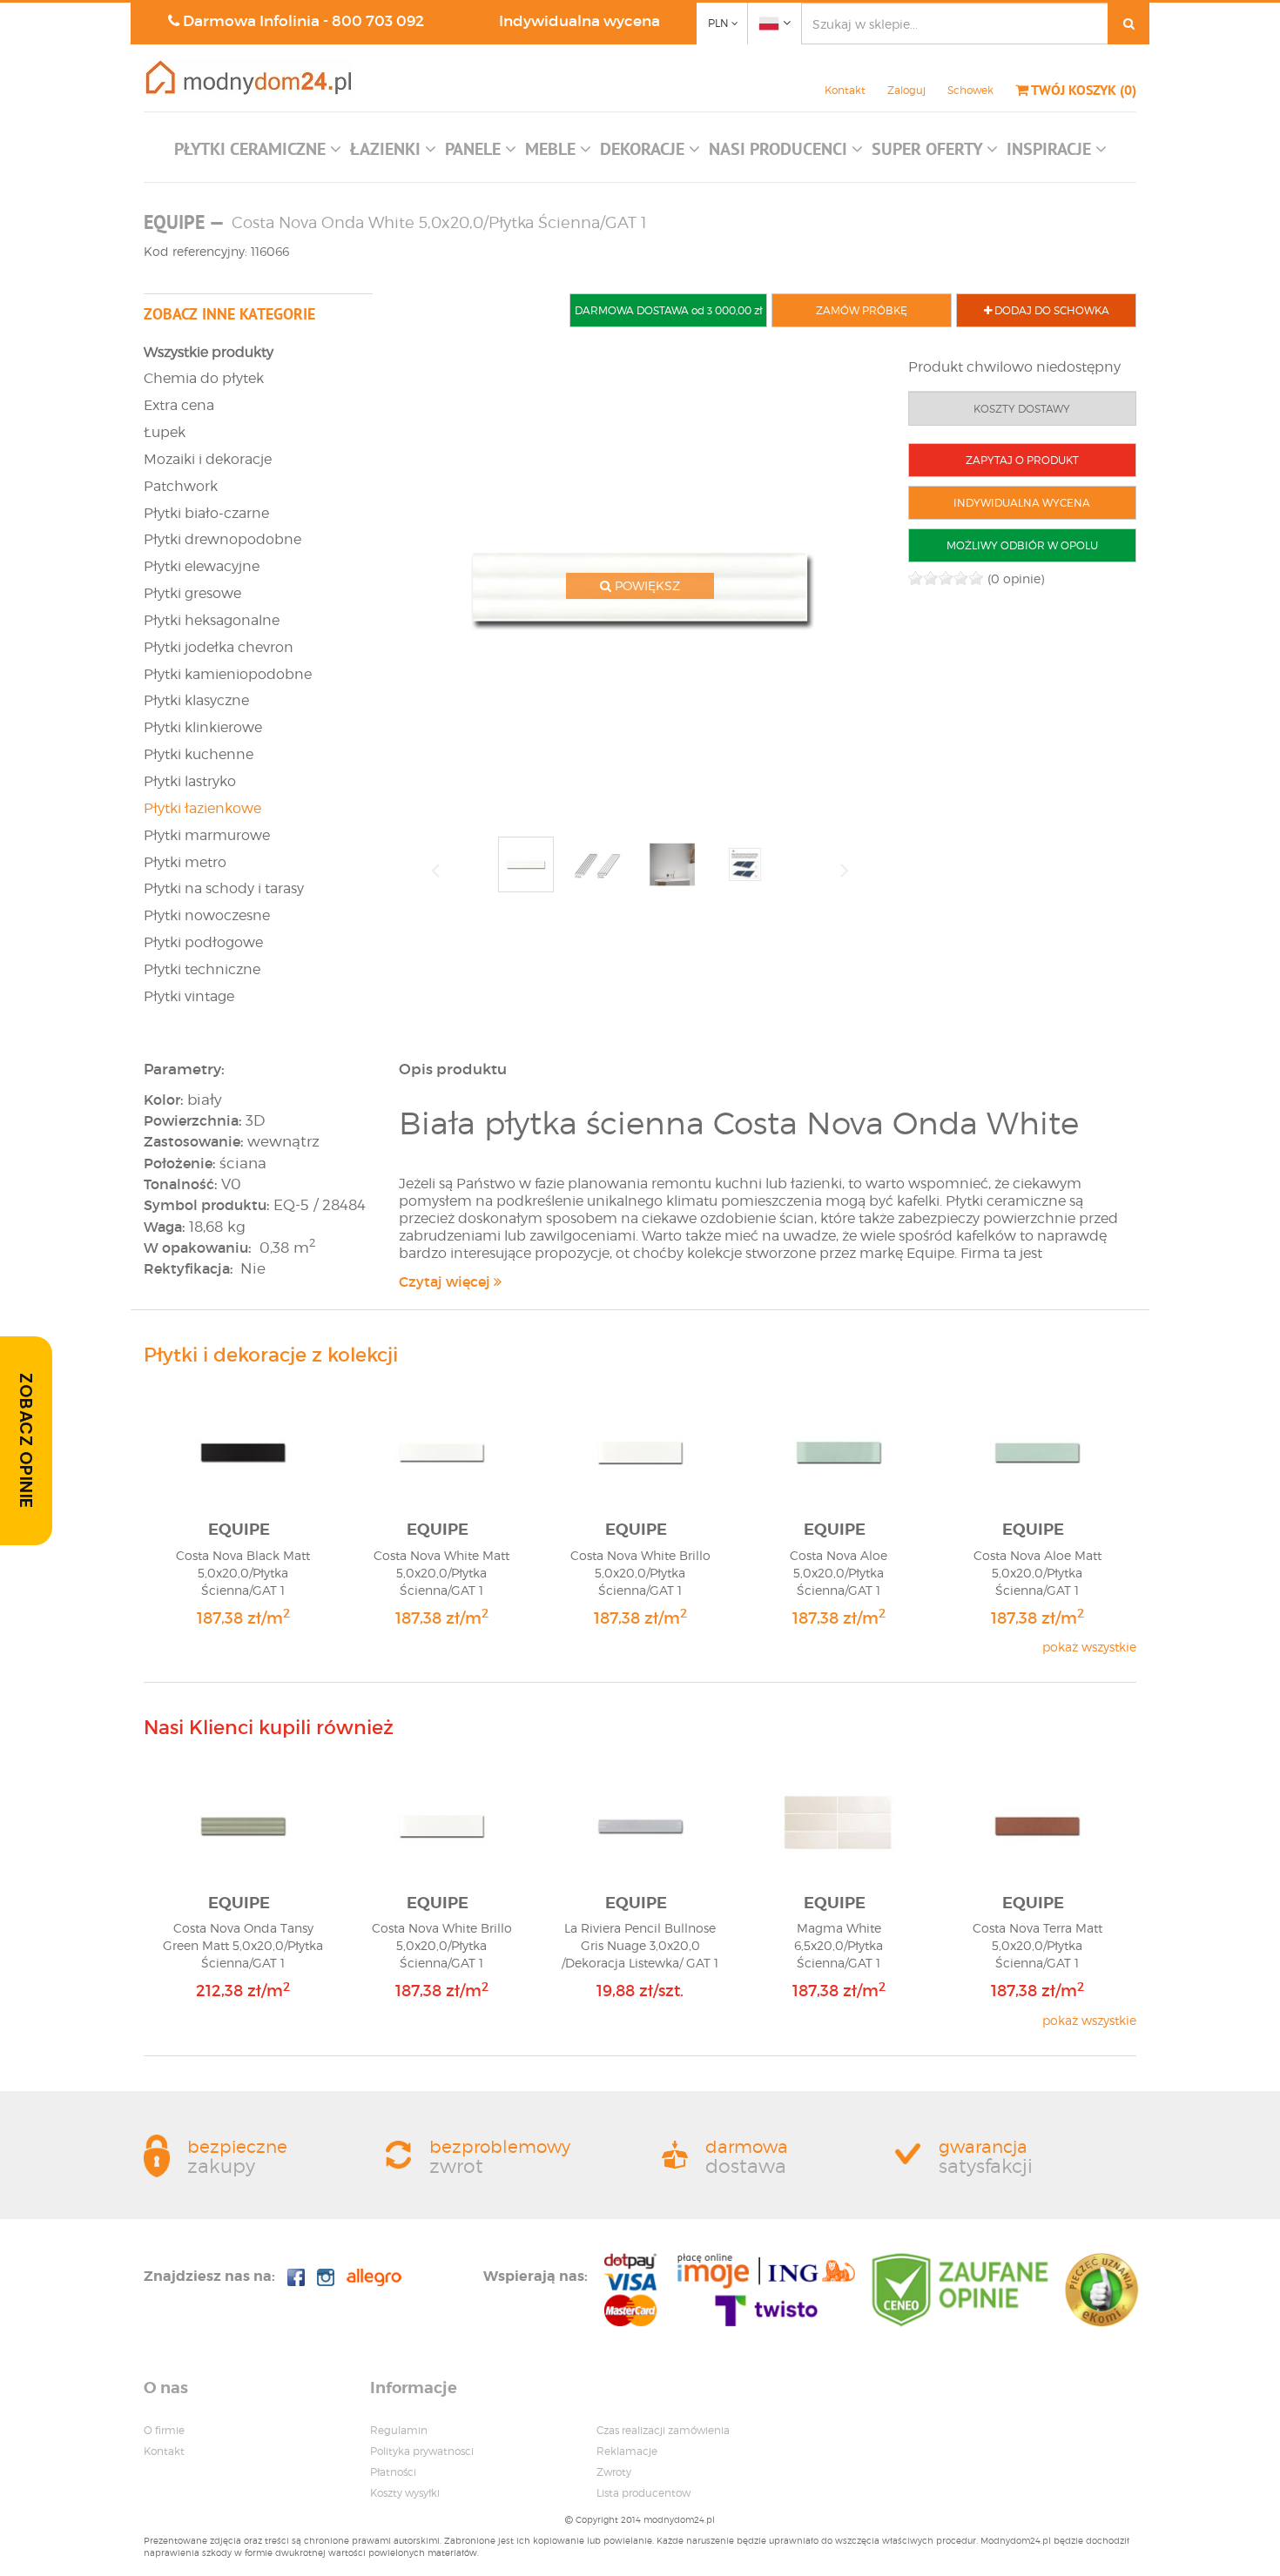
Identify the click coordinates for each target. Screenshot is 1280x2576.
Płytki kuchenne (199, 754)
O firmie (164, 2430)
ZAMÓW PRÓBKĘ (862, 310)
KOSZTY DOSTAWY (1022, 409)
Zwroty (614, 2472)
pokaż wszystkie (1089, 1647)
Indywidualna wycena (579, 21)
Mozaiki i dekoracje (208, 459)
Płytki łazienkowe (202, 808)
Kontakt (845, 90)
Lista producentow (643, 2493)
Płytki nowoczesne (207, 915)
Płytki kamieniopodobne (228, 674)
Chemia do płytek (204, 378)
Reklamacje (627, 2451)
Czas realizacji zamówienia (663, 2430)
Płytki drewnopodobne (222, 539)
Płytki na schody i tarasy (224, 888)
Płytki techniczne (202, 969)
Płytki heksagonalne (212, 620)
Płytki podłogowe (203, 942)
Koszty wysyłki (405, 2493)
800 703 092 (378, 21)
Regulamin (399, 2430)
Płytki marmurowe (207, 835)
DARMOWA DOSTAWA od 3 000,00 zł (668, 310)
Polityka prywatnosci (422, 2451)
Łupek (165, 432)
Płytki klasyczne (196, 700)
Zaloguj (906, 90)
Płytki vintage (189, 996)
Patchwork (181, 486)
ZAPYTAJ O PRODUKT (1022, 460)
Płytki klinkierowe (203, 727)
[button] (258, 153)
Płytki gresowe (192, 593)
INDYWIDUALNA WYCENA (1022, 503)
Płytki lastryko (190, 781)
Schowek (970, 90)
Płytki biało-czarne (206, 513)
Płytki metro (185, 862)
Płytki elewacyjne (202, 566)
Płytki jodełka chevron (219, 647)
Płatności (393, 2472)
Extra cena (179, 405)
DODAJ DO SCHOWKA (1051, 310)
